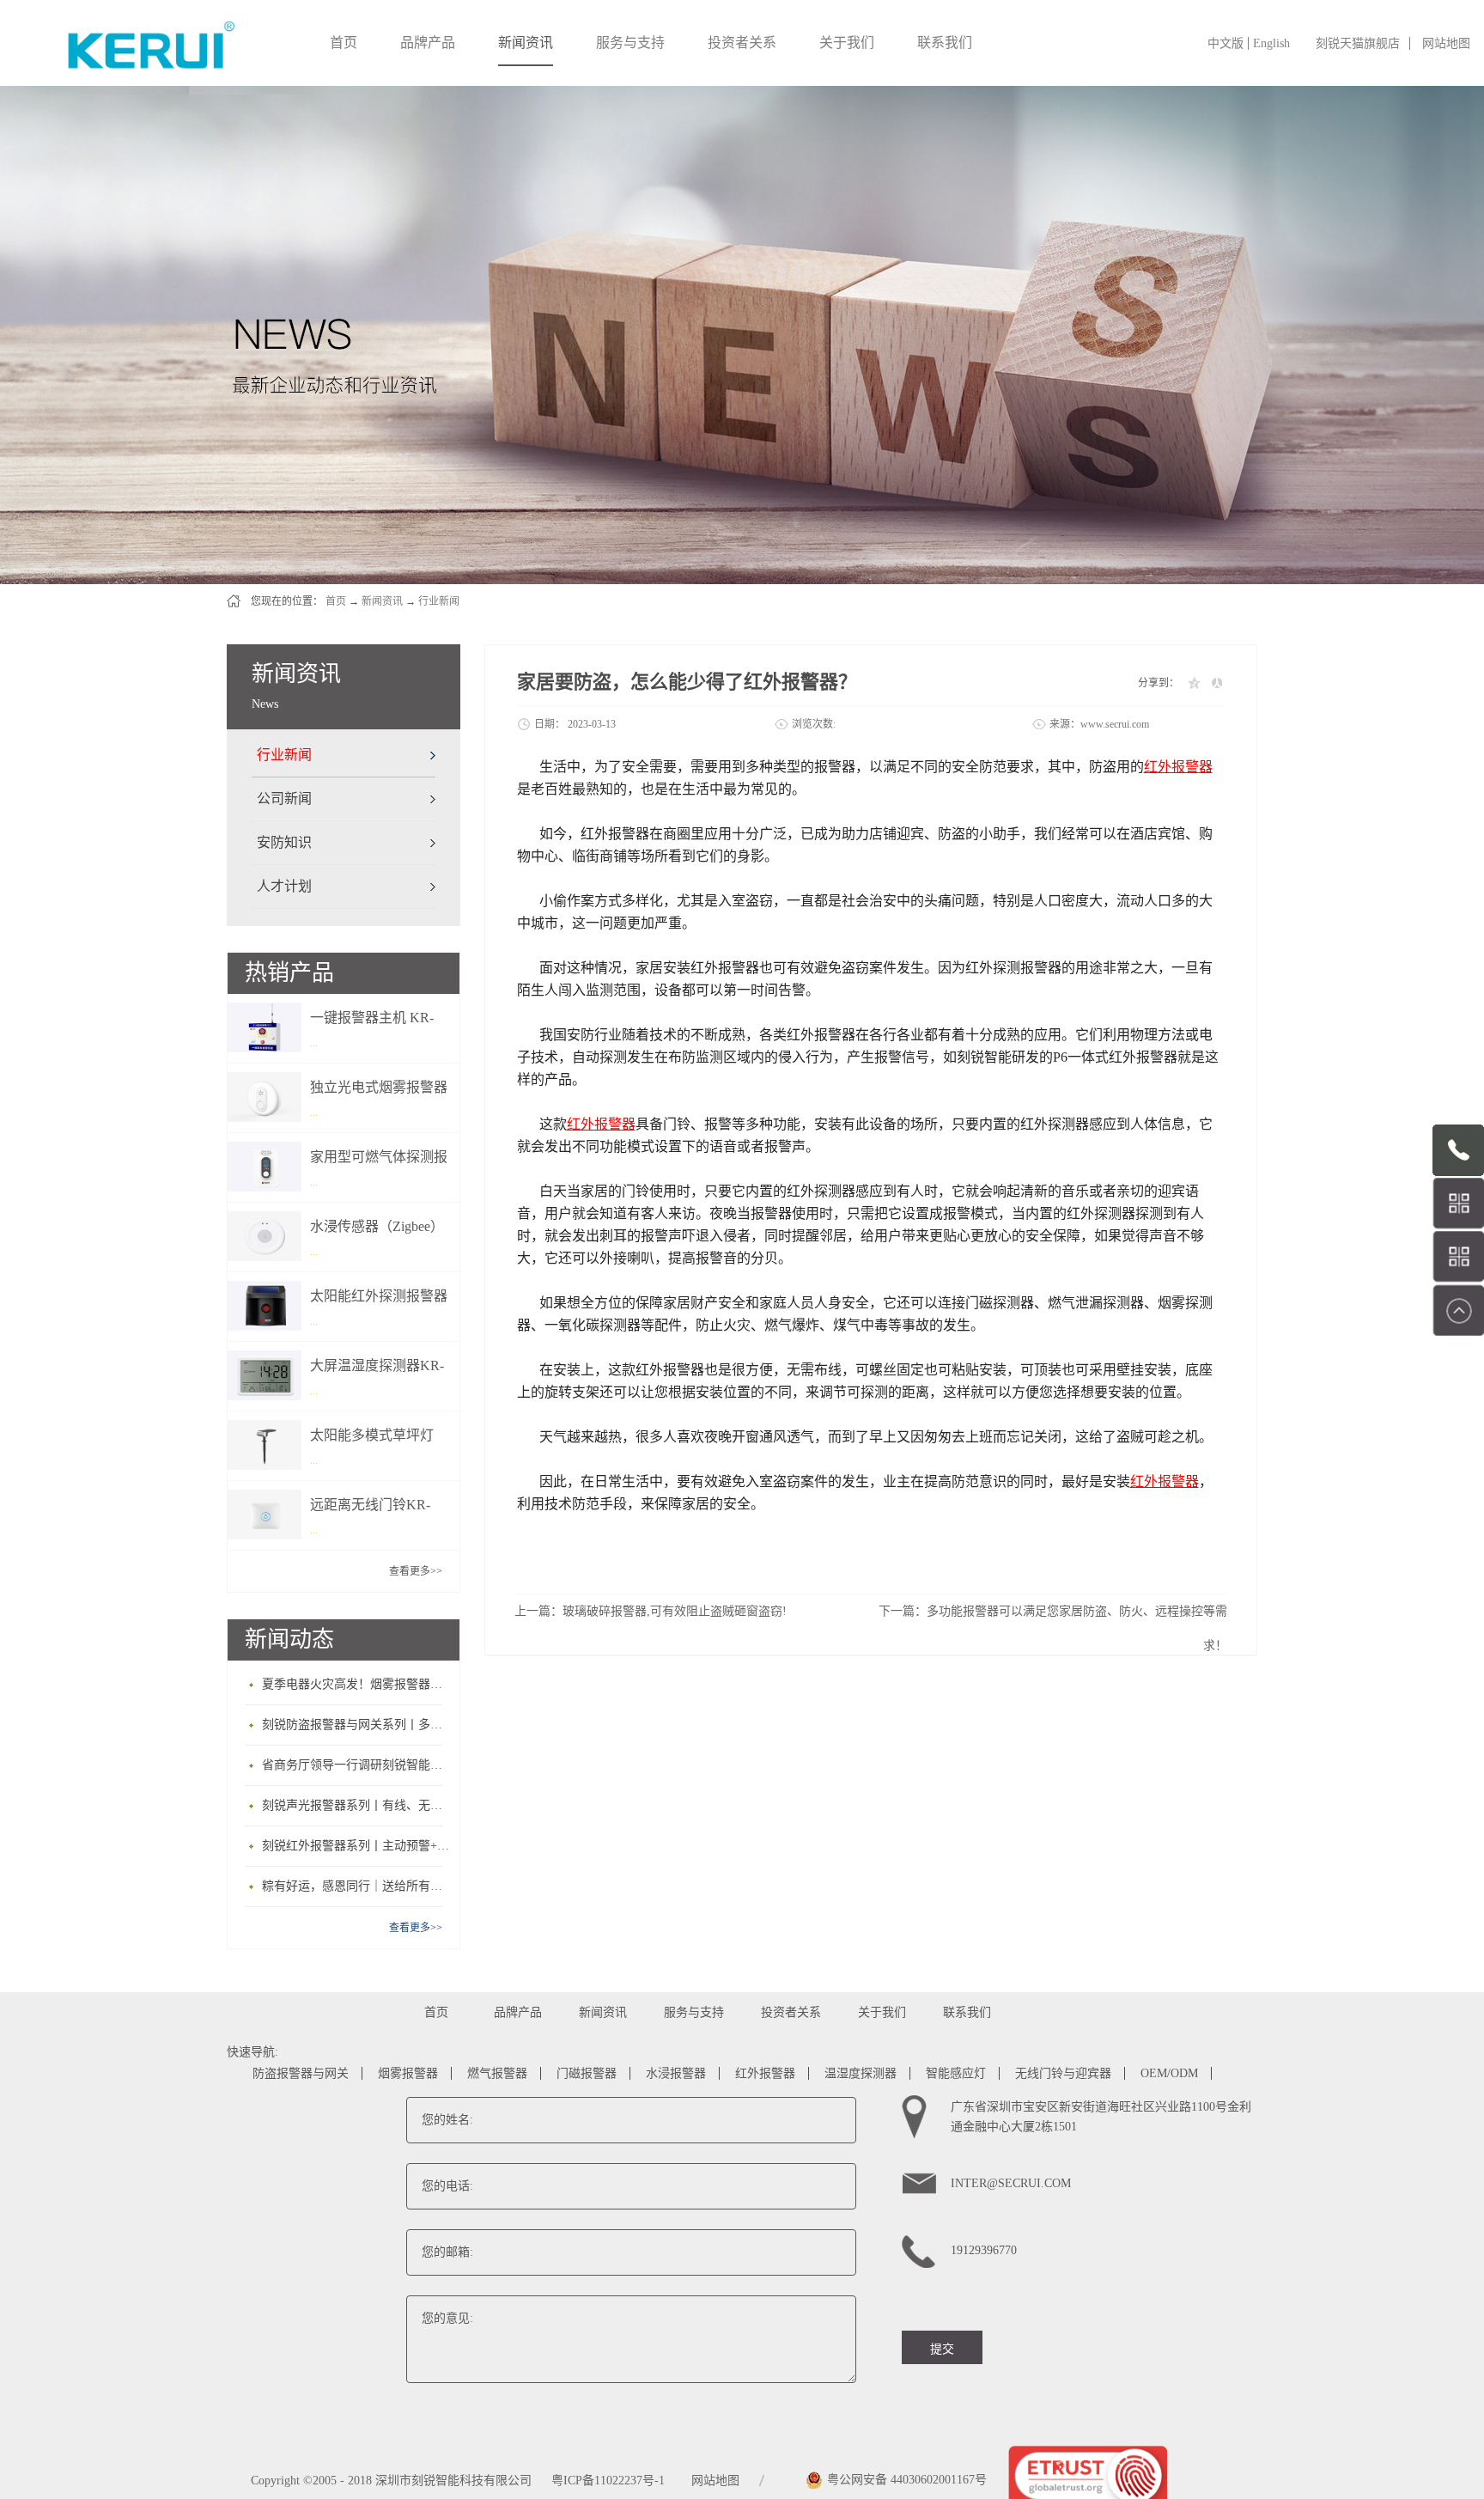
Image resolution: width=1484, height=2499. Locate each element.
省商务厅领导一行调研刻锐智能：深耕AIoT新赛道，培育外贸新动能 (356, 1765)
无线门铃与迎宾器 (1063, 2073)
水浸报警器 (676, 2073)
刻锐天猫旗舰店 (1358, 43)
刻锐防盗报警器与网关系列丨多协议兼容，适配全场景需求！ (356, 1725)
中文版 (1226, 43)
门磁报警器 (587, 2073)
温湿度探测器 (861, 2073)
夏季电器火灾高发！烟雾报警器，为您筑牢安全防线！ (356, 1684)
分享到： (1159, 683)
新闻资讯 (382, 601)
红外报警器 (765, 2073)
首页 (344, 43)
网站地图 (1446, 43)
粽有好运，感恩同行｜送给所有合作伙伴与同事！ (356, 1886)
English (1271, 43)
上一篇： (651, 1611)
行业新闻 (439, 601)
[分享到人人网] (1216, 683)
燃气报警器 (497, 2073)
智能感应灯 (956, 2073)
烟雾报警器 (408, 2073)
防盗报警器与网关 (301, 2073)
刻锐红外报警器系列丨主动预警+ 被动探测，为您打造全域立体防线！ (356, 1846)
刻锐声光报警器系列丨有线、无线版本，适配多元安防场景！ (356, 1805)
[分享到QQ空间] (1193, 683)
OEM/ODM (1169, 2073)
